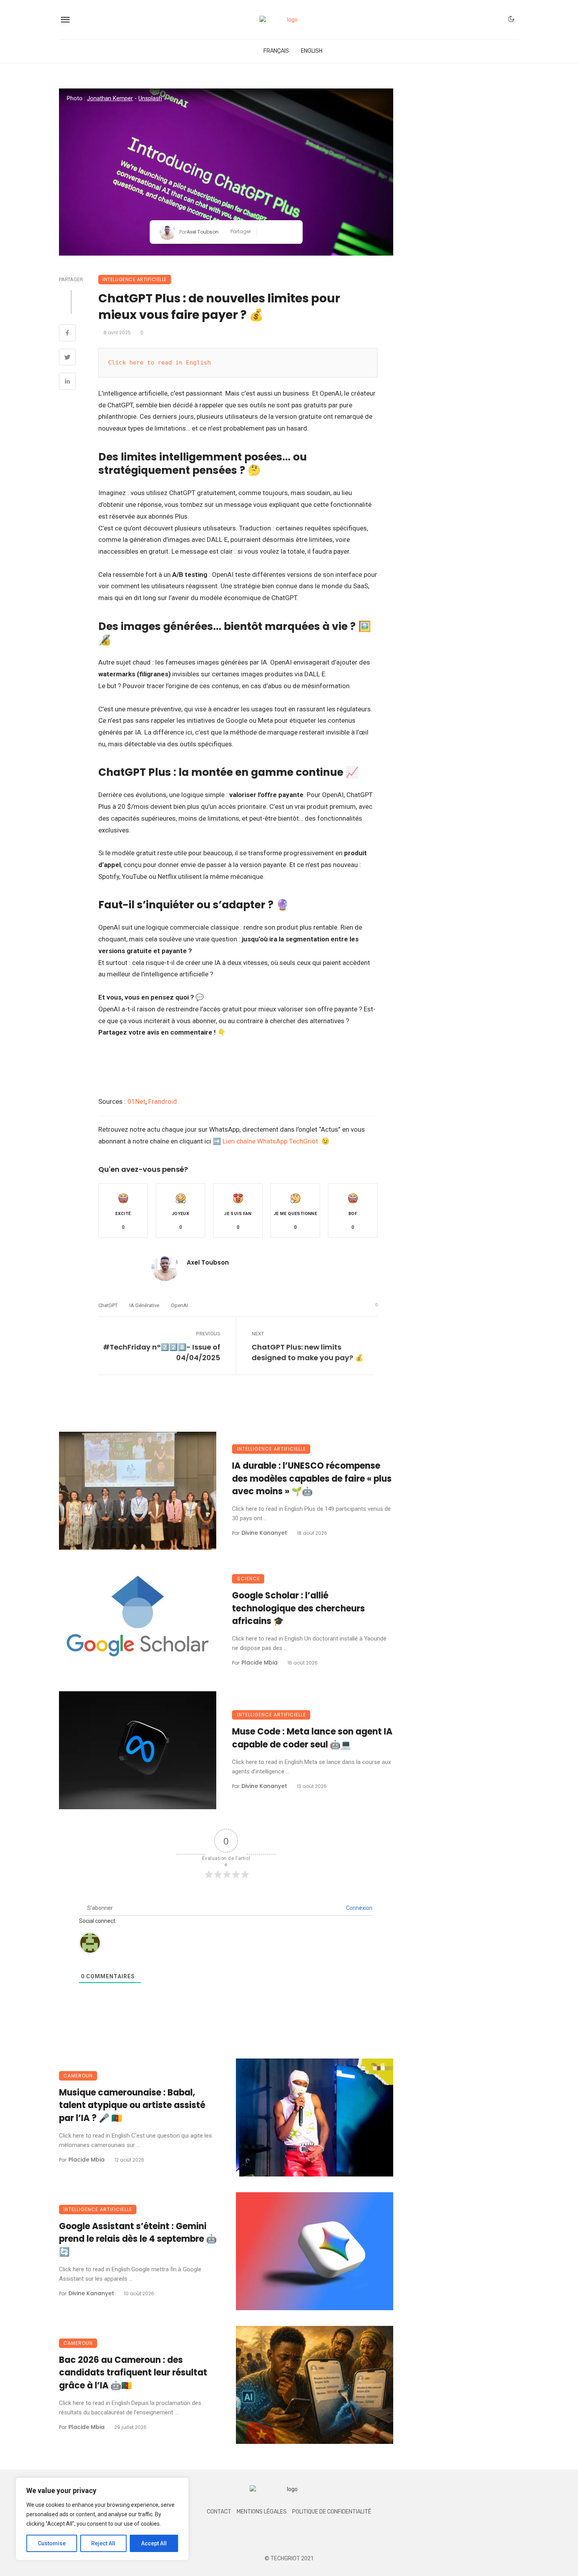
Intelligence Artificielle (135, 279)
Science (249, 1579)
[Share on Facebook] (67, 334)
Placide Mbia (260, 1663)
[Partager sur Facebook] (266, 232)
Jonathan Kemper (110, 98)
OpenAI (179, 1305)
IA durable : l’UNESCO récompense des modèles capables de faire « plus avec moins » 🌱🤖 (312, 1479)
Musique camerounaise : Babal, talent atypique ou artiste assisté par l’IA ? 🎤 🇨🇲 (132, 2106)
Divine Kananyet (264, 1533)
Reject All (103, 2543)
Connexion (359, 1908)
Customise (52, 2543)
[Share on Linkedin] (67, 382)
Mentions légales (262, 2512)
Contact (219, 2512)
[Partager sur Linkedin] (290, 232)
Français (276, 51)
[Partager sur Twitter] (278, 232)
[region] (102, 2519)
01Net (136, 1101)
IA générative (144, 1305)
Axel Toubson (203, 232)
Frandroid (163, 1101)
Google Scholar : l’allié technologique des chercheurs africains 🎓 (298, 1608)
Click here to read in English (159, 363)
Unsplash (150, 98)
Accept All (154, 2543)
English (312, 51)
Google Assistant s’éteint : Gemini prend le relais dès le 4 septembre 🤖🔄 (138, 2239)
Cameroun (78, 2076)
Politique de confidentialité (332, 2512)
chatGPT (108, 1305)
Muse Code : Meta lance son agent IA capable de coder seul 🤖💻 (312, 1738)
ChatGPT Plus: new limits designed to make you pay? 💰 (307, 1352)
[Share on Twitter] (67, 358)
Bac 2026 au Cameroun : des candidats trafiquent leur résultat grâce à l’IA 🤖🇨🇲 (133, 2373)
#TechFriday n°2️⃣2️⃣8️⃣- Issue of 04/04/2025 (162, 1352)
